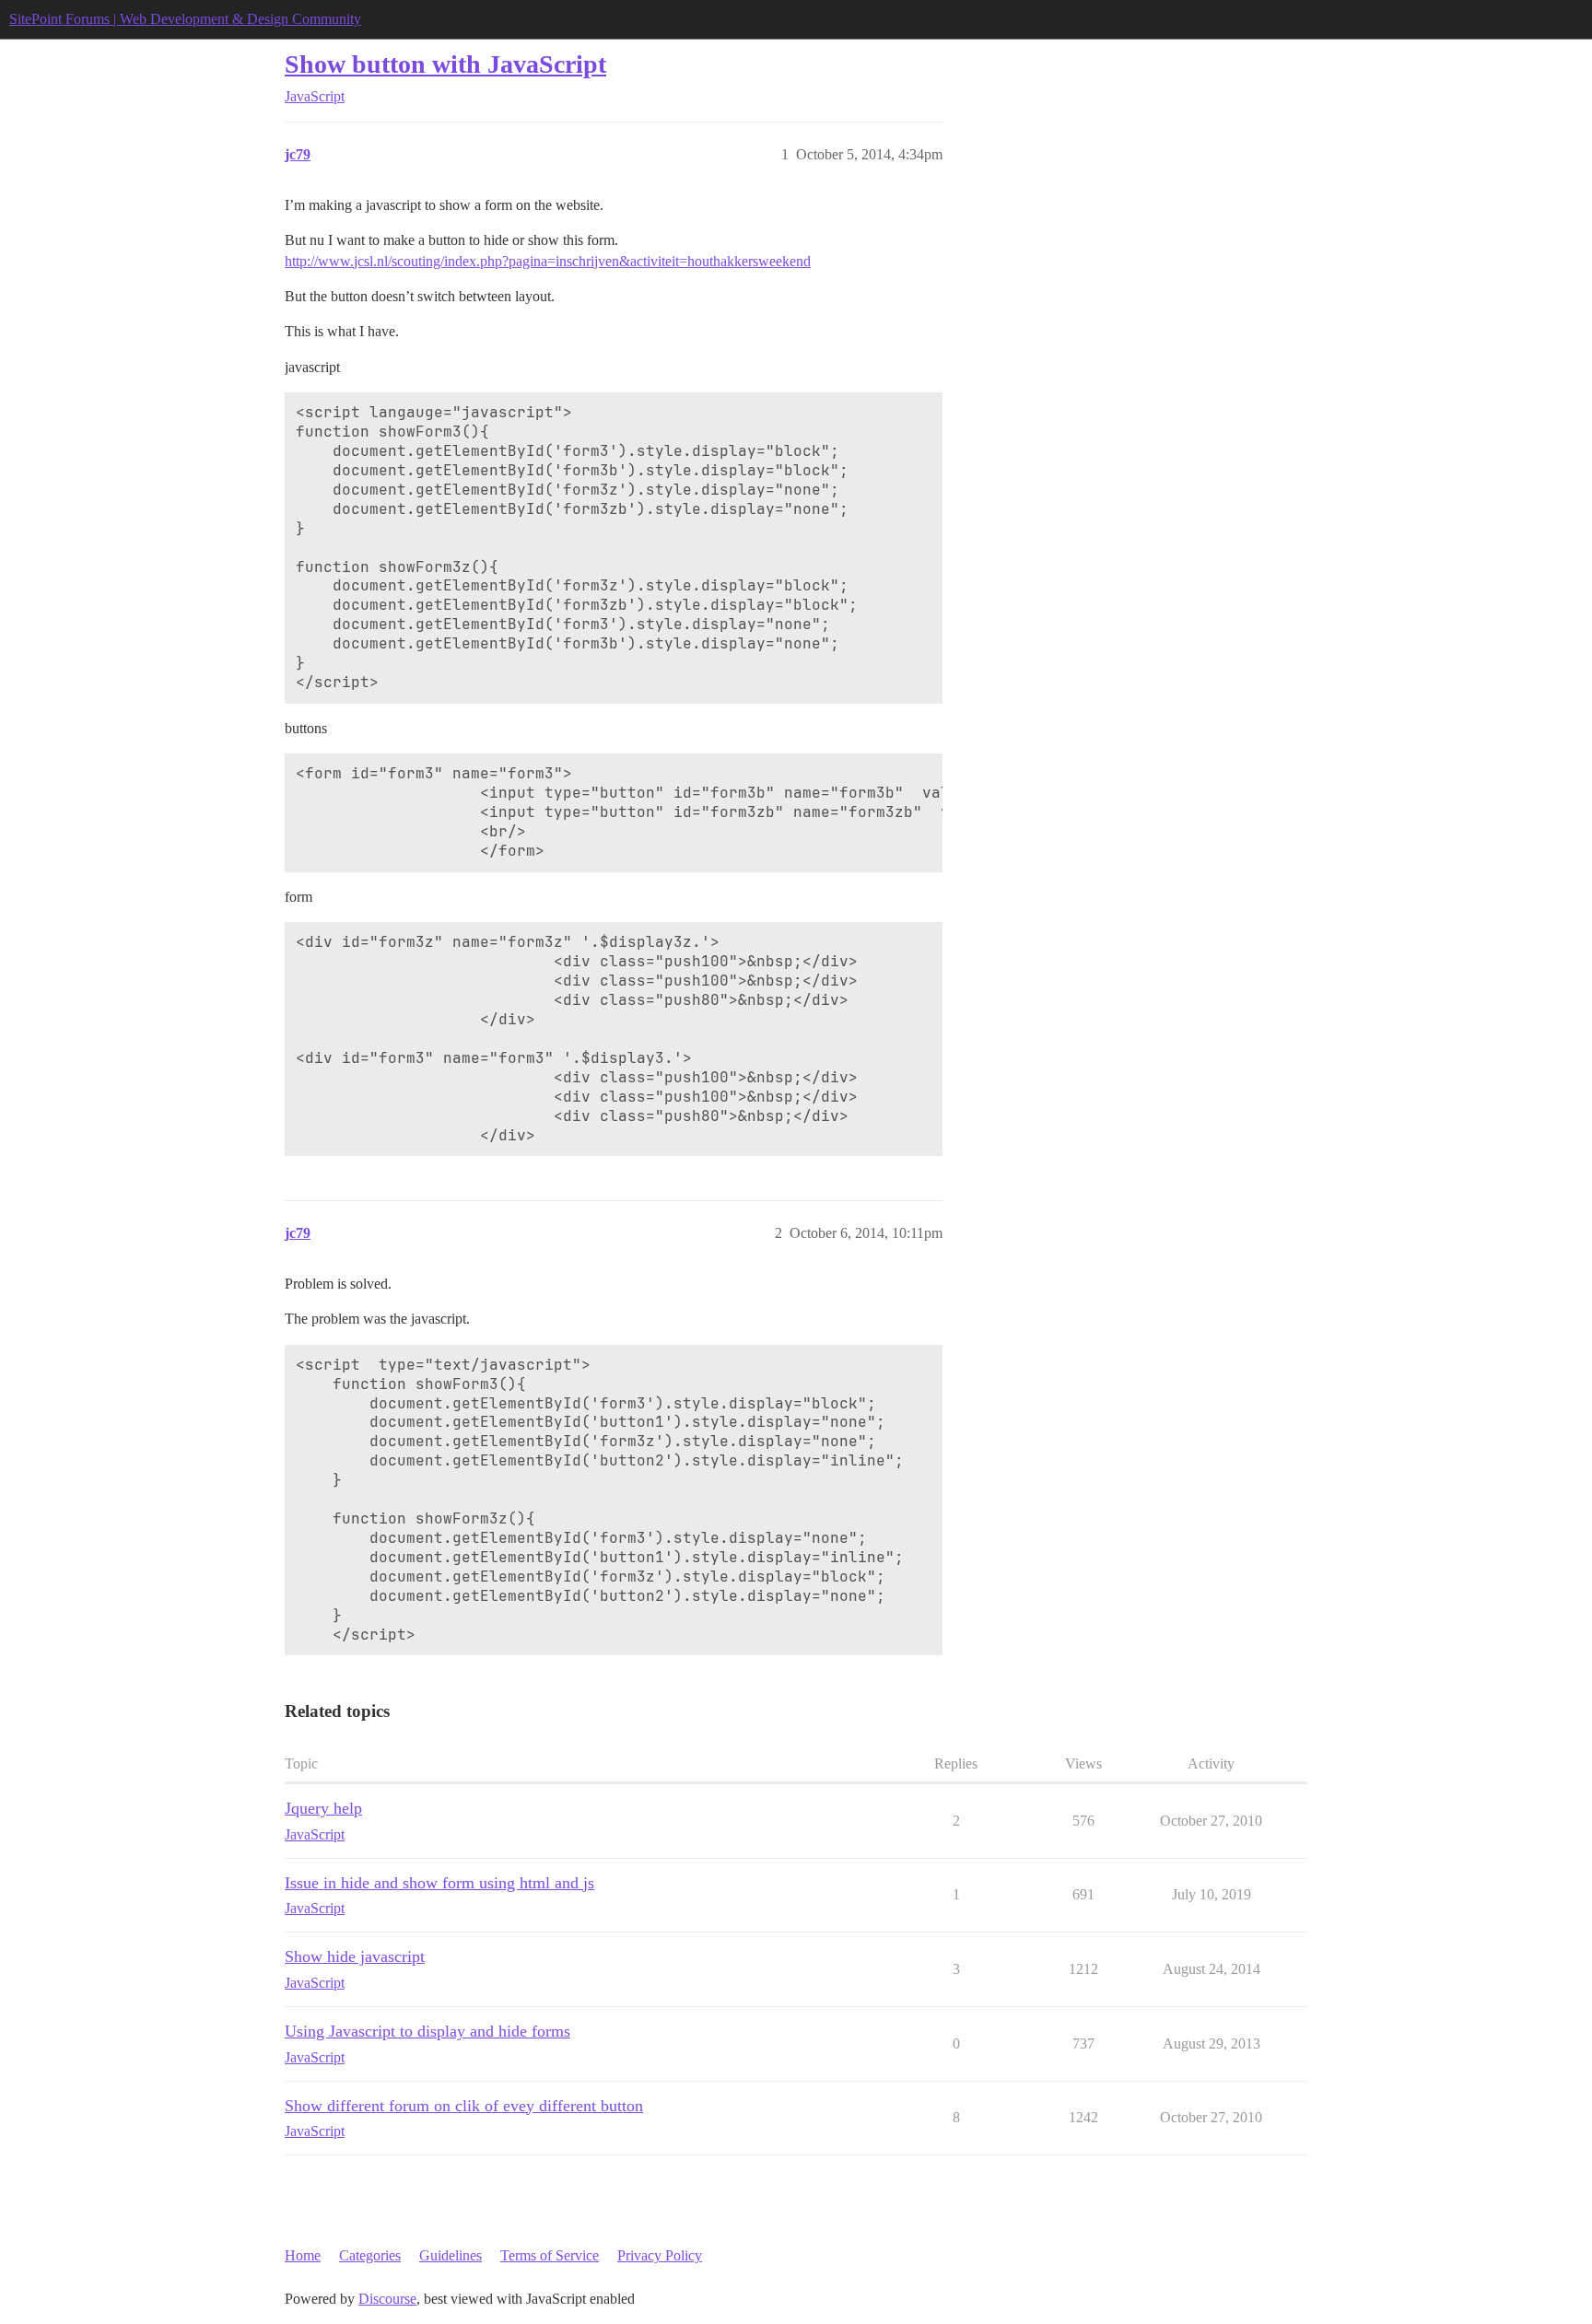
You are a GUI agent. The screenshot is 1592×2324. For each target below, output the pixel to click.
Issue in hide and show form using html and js (439, 1883)
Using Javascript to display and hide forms (427, 2031)
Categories (370, 2255)
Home (303, 2255)
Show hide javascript (355, 1956)
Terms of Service (550, 2255)
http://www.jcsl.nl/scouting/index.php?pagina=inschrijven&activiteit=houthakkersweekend (548, 261)
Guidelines (451, 2255)
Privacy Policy (660, 2255)
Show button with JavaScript (445, 64)
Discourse (387, 2299)
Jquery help (323, 1808)
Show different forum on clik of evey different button (464, 2106)
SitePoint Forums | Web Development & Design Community (185, 19)
